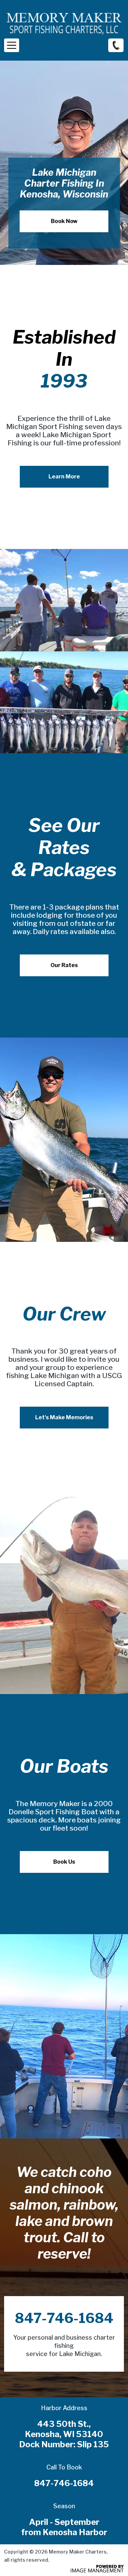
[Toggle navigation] (12, 45)
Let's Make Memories (64, 1417)
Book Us (64, 1862)
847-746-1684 (116, 45)
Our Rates (64, 965)
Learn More (64, 477)
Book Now (64, 221)
